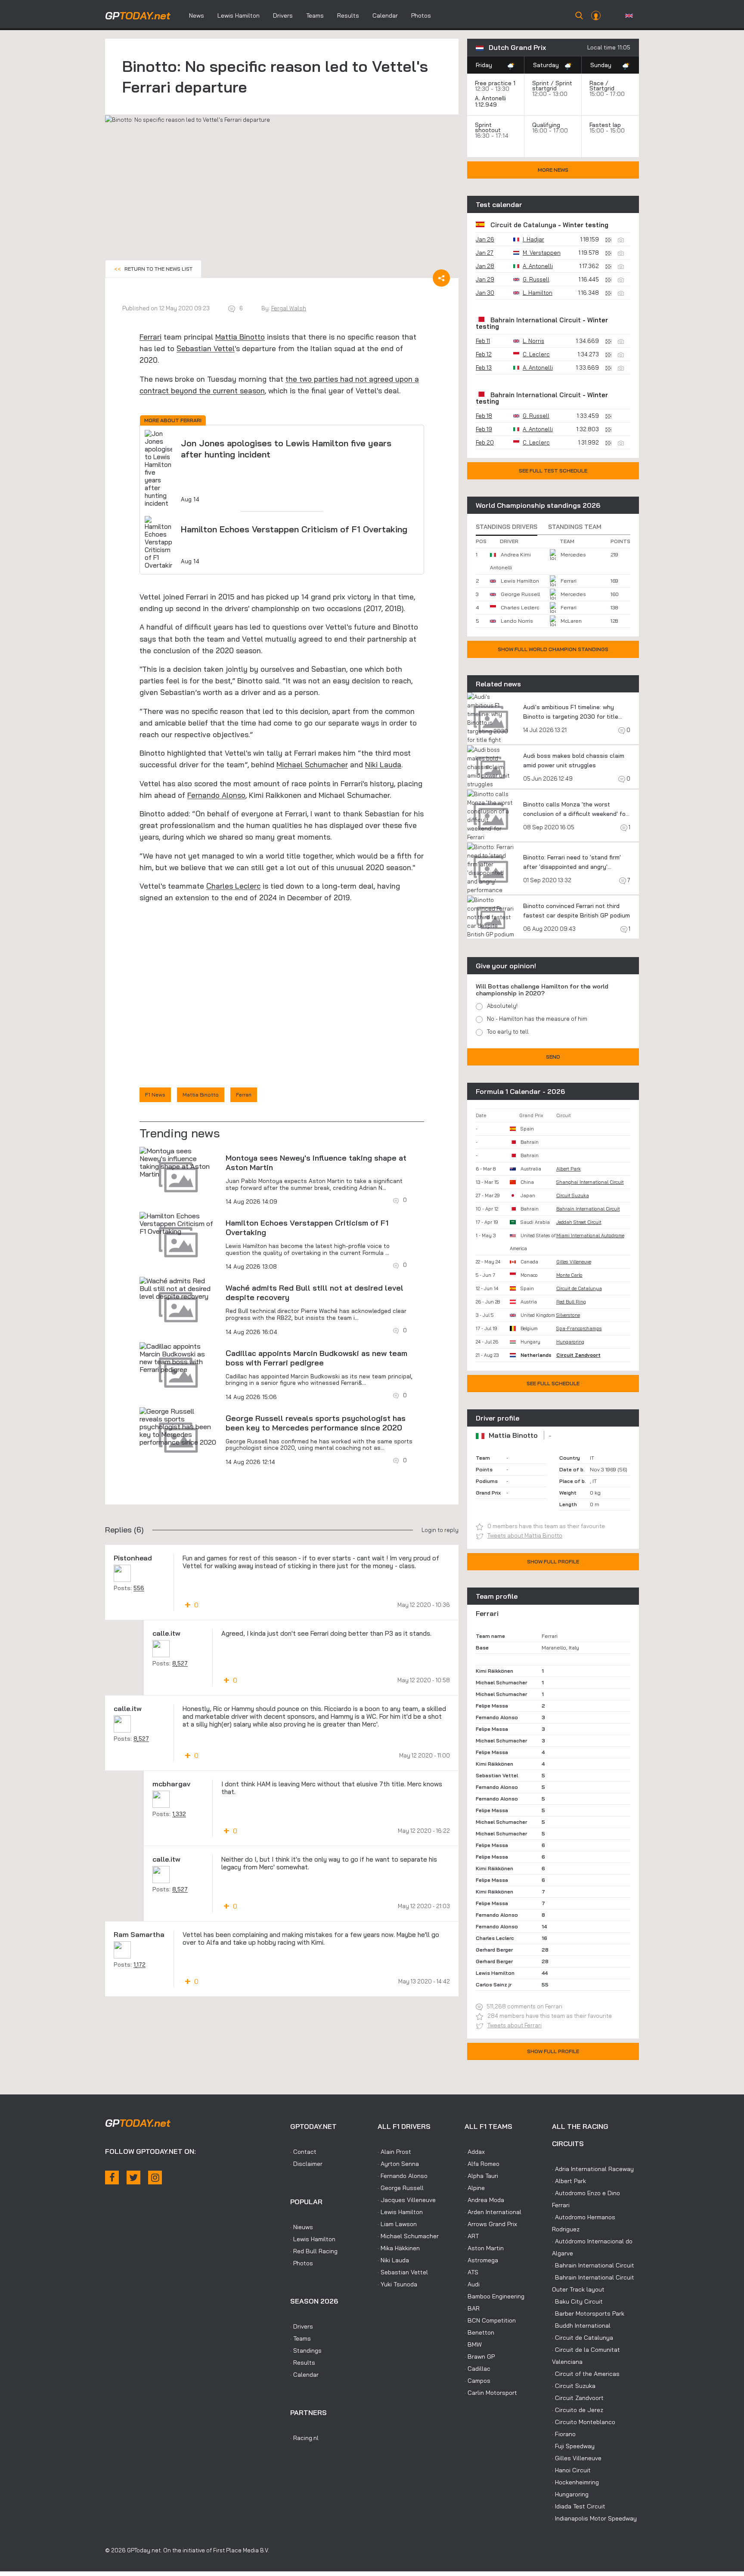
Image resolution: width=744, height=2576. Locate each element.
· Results (303, 2363)
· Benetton (479, 2332)
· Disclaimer (306, 2164)
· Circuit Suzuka (574, 2386)
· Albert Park (569, 2181)
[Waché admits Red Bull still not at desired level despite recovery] (178, 1288)
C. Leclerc (536, 354)
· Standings (306, 2351)
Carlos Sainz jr (494, 1985)
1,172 (139, 1964)
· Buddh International (581, 2326)
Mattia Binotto (240, 337)
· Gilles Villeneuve (577, 2458)
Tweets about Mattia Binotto (525, 1535)
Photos (421, 15)
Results (348, 15)
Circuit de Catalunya (523, 225)
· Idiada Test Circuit (579, 2506)
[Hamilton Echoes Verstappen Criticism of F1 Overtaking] (178, 1223)
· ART (472, 2236)
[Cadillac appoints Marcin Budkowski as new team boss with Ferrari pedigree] (178, 1358)
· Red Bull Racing (314, 2251)
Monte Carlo (569, 1275)
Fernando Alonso (216, 795)
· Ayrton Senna (398, 2164)
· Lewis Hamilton (313, 2239)
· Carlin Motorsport (491, 2393)
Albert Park (569, 1169)
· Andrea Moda (484, 2200)
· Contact (303, 2152)
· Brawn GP (480, 2357)
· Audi (472, 2284)
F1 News (155, 1095)
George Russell (520, 594)
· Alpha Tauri (481, 2176)
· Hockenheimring (575, 2482)
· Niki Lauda (393, 2260)
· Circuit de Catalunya (583, 2338)
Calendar (385, 15)
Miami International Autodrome (590, 1235)
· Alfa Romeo (482, 2164)
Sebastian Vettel (206, 348)
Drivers (283, 15)
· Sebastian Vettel (403, 2272)
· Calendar (304, 2375)
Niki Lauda (383, 764)
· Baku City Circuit (577, 2301)
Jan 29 (485, 279)
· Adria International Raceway (593, 2169)
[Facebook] (112, 2178)
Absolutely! (502, 1006)
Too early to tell (508, 1032)
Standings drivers (507, 527)
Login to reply (440, 1530)
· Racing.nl (304, 2438)
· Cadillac (477, 2369)
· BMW (473, 2344)
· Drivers (302, 2326)
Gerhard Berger (494, 1950)
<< (153, 269)
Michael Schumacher (312, 764)
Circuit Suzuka (573, 1195)
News (197, 15)
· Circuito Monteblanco (584, 2422)
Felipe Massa (492, 1706)
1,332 (179, 1814)
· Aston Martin (484, 2248)
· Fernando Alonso (403, 2176)
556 (139, 1588)
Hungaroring (570, 1342)
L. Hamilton (538, 293)
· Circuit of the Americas (586, 2374)
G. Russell (536, 279)
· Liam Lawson (397, 2224)
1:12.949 (487, 105)
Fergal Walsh (289, 308)
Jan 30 (485, 293)
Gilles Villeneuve (574, 1262)
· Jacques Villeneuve (407, 2200)
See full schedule (553, 1383)
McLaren (571, 621)
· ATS (471, 2272)
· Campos (477, 2381)
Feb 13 (484, 368)
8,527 (180, 1663)
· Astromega (481, 2260)
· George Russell (401, 2188)
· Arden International (493, 2212)
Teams (315, 15)
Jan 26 (485, 239)
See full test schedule (553, 471)
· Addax (475, 2152)
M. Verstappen (542, 253)
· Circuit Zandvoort (578, 2398)
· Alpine (475, 2188)
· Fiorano (564, 2434)
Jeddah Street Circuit (579, 1222)
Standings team (575, 527)
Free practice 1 (495, 83)
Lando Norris (517, 621)
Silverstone (568, 1315)
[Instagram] (155, 2178)
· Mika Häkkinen (399, 2248)
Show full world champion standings (553, 649)
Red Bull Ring (571, 1302)
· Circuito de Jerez (578, 2410)
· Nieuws (302, 2227)
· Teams (301, 2338)
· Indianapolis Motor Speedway (594, 2518)
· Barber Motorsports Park (588, 2313)
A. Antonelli (490, 98)
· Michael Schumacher (408, 2236)
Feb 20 (485, 442)
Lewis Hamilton (239, 15)
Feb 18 (484, 416)
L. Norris (533, 341)
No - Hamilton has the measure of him (537, 1019)
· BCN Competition (490, 2320)
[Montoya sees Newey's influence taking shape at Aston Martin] (178, 1162)
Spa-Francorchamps (579, 1328)
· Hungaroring (570, 2494)
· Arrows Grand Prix (491, 2224)
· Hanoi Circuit (571, 2470)
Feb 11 (483, 341)
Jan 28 (485, 266)
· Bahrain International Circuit (593, 2265)
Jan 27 (485, 253)
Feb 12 (484, 354)
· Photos (302, 2263)
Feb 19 (484, 429)
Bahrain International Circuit (536, 320)
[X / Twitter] (133, 2178)
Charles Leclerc (233, 886)
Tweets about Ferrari (515, 2025)
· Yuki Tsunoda (397, 2284)
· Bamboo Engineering (494, 2296)
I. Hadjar (533, 239)
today (138, 15)
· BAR (472, 2308)
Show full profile (553, 1561)
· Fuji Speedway (573, 2446)
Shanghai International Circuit (590, 1182)
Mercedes (573, 554)
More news (553, 170)
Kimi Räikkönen (494, 1671)
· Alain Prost (394, 2152)
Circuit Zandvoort (578, 1355)
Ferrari (150, 337)
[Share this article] (441, 278)
